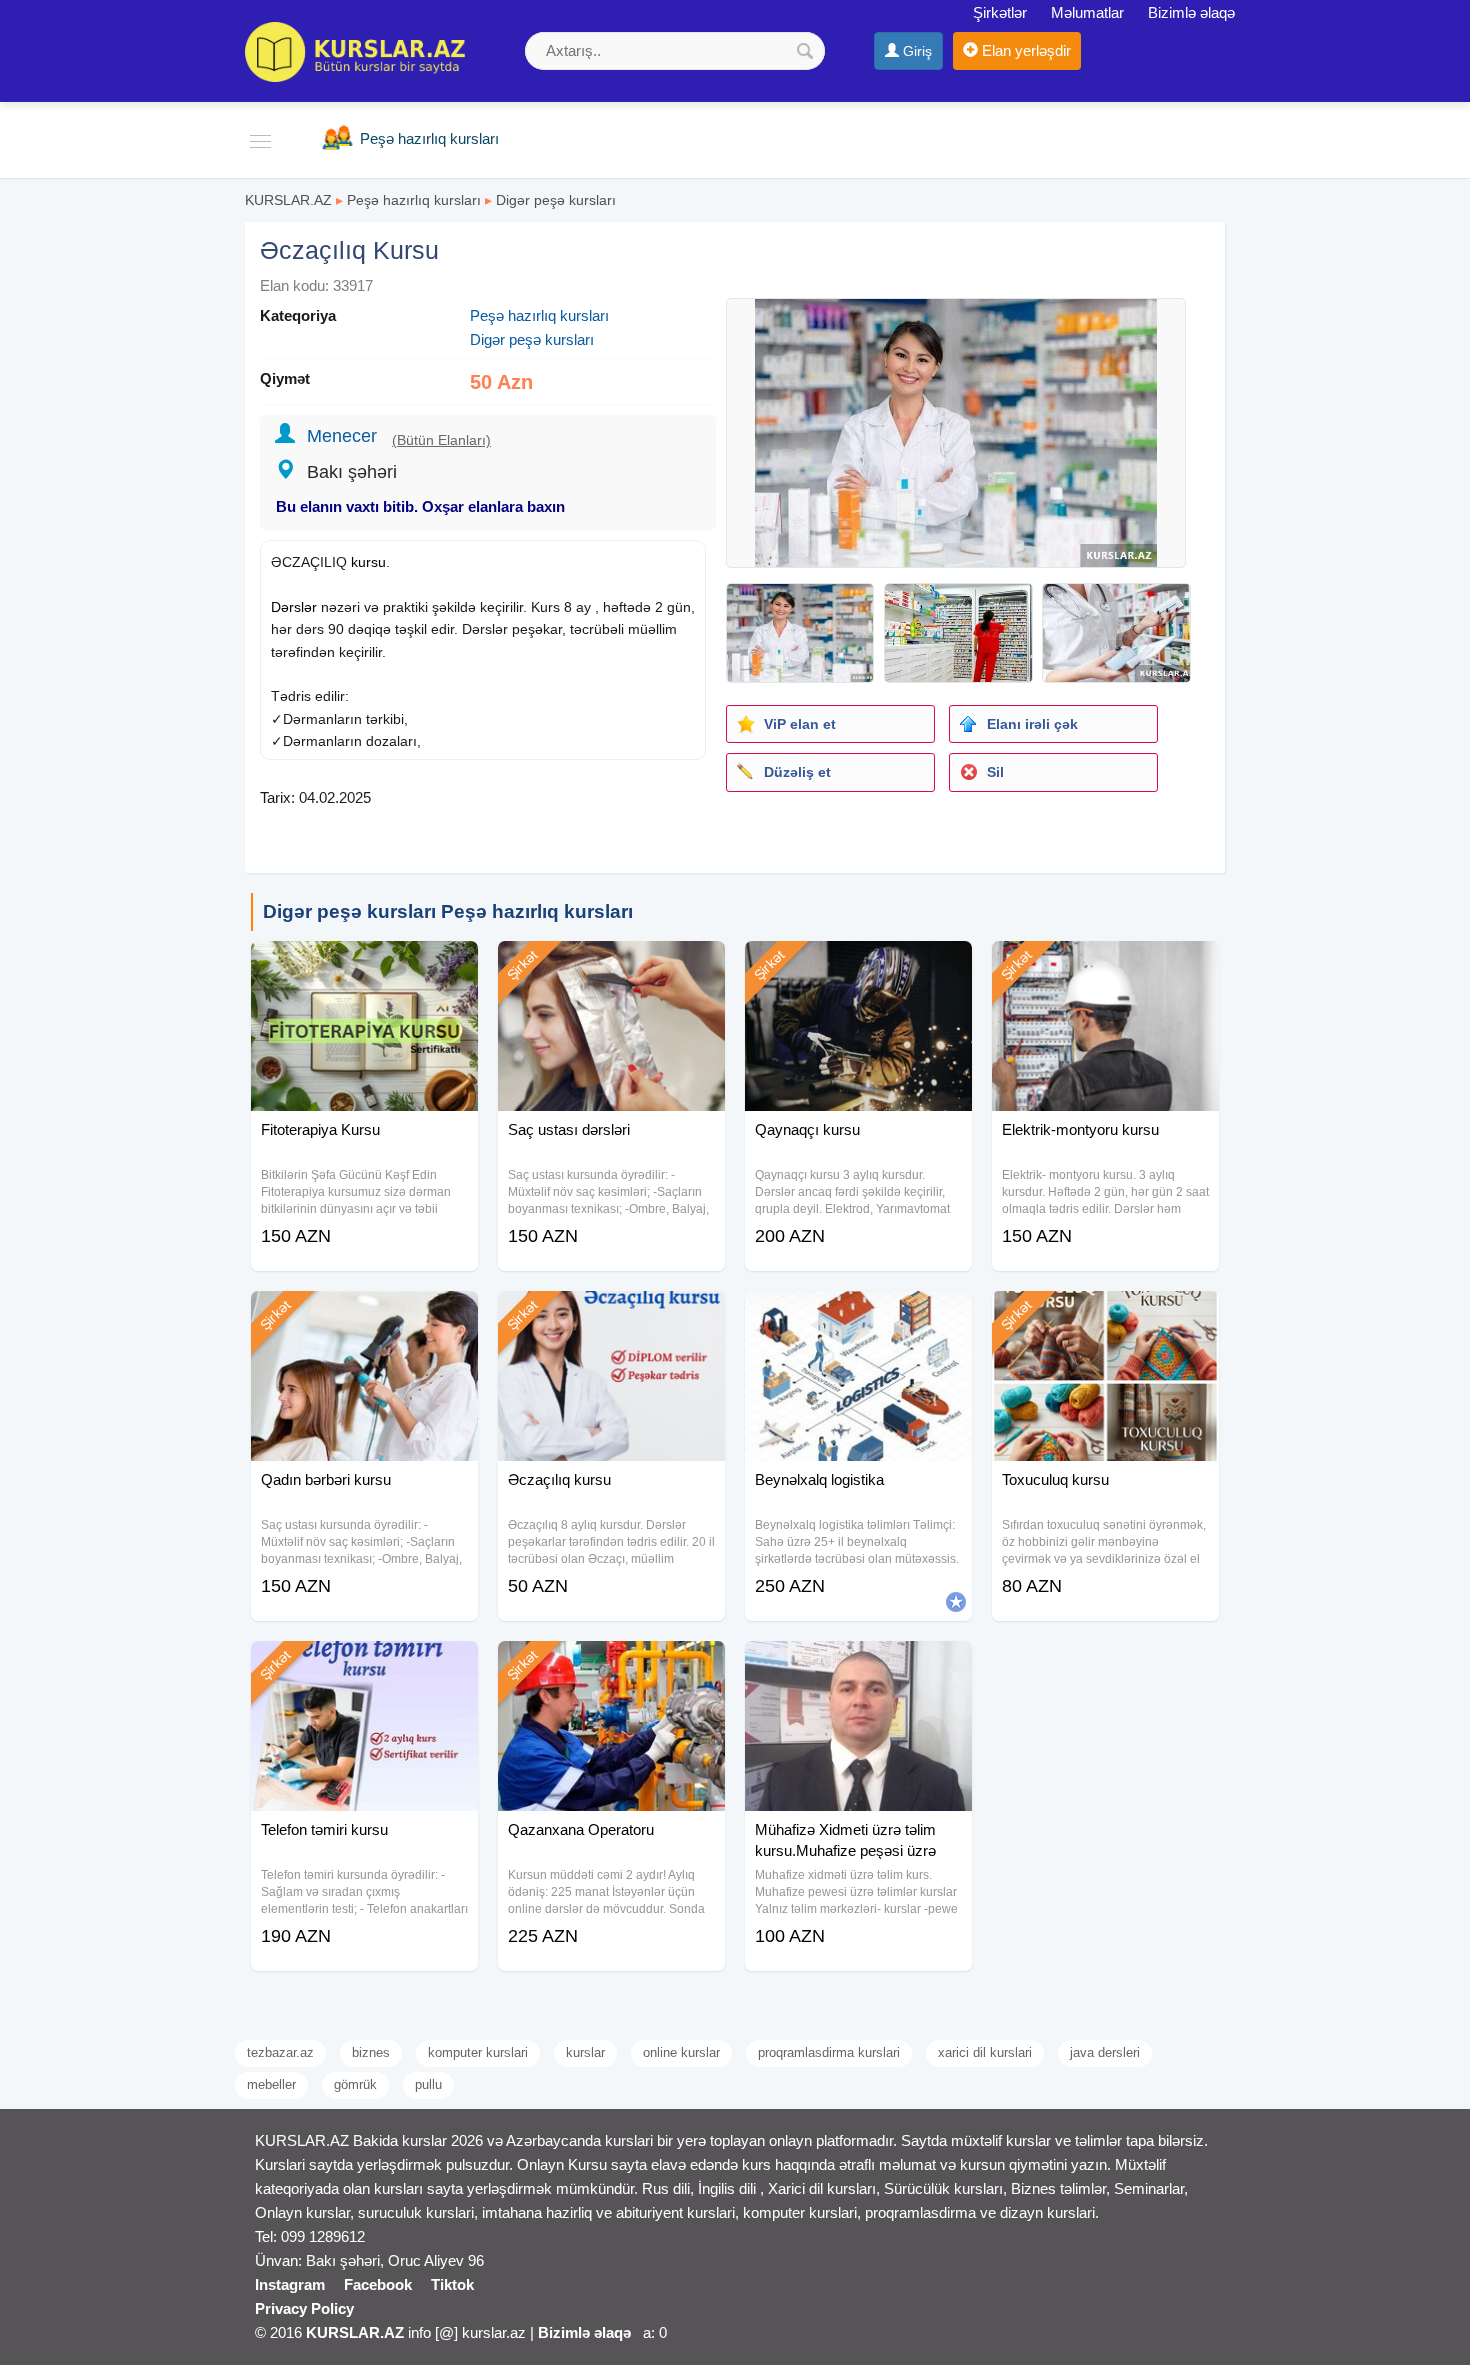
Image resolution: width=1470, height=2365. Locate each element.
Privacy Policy (304, 2308)
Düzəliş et (797, 772)
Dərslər (294, 607)
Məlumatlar (1087, 12)
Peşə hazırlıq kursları (414, 200)
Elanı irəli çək (1032, 724)
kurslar (585, 2052)
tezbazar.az (280, 2052)
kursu (368, 562)
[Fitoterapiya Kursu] (364, 966)
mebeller (271, 2084)
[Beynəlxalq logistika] (858, 1316)
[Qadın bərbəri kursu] (364, 1316)
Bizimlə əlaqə (1191, 12)
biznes (371, 2052)
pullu (428, 2084)
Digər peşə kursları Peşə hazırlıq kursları (448, 911)
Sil (995, 772)
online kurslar (681, 2052)
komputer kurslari (478, 2052)
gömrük (355, 2084)
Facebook (378, 2284)
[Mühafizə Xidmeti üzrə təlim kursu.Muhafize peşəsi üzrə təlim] (858, 1666)
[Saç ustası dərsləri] (611, 966)
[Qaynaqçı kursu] (858, 966)
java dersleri (1105, 2052)
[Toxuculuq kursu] (1105, 1316)
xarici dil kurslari (985, 2052)
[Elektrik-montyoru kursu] (1105, 966)
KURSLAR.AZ (288, 200)
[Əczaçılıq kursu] (611, 1316)
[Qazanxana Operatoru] (611, 1666)
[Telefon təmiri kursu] (364, 1666)
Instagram (290, 2284)
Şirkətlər (1000, 12)
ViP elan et (800, 724)
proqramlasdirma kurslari (829, 2052)
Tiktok (452, 2284)
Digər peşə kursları (556, 200)
